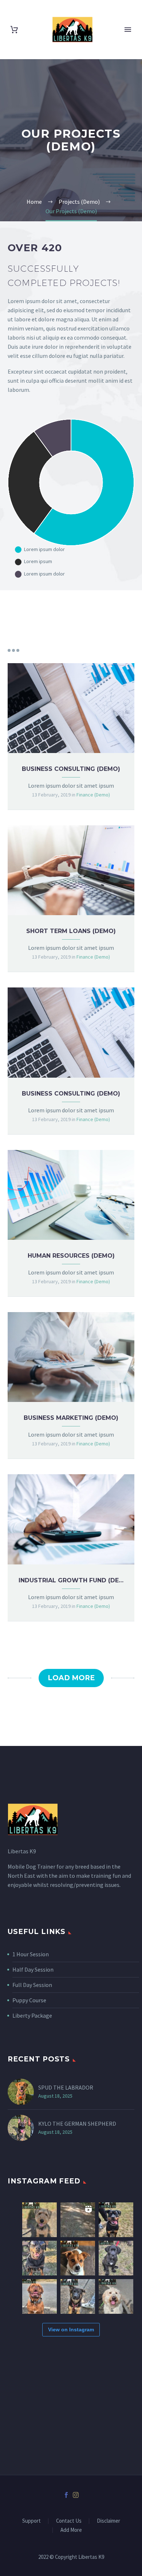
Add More (71, 2530)
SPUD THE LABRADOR (66, 2087)
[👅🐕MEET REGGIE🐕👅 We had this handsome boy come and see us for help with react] (40, 2296)
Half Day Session (33, 1969)
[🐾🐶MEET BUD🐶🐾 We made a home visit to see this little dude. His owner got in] (78, 2258)
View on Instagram (71, 2330)
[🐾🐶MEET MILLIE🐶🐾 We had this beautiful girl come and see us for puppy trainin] (116, 2258)
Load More (71, 1678)
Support (31, 2521)
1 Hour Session (31, 1954)
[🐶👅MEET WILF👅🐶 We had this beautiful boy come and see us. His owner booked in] (40, 2220)
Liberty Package (32, 2015)
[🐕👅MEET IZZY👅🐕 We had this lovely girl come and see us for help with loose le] (116, 2296)
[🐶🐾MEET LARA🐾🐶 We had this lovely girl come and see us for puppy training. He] (78, 2296)
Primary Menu (128, 30)
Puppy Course (29, 2000)
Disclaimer (109, 2521)
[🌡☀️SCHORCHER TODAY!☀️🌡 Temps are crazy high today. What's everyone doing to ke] (78, 2220)
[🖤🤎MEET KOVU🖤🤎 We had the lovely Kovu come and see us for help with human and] (116, 2220)
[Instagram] (76, 2495)
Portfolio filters (13, 650)
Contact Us (69, 2521)
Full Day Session (32, 1985)
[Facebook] (66, 2495)
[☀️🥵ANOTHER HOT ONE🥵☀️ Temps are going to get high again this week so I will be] (40, 2258)
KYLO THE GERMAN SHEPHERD (77, 2124)
